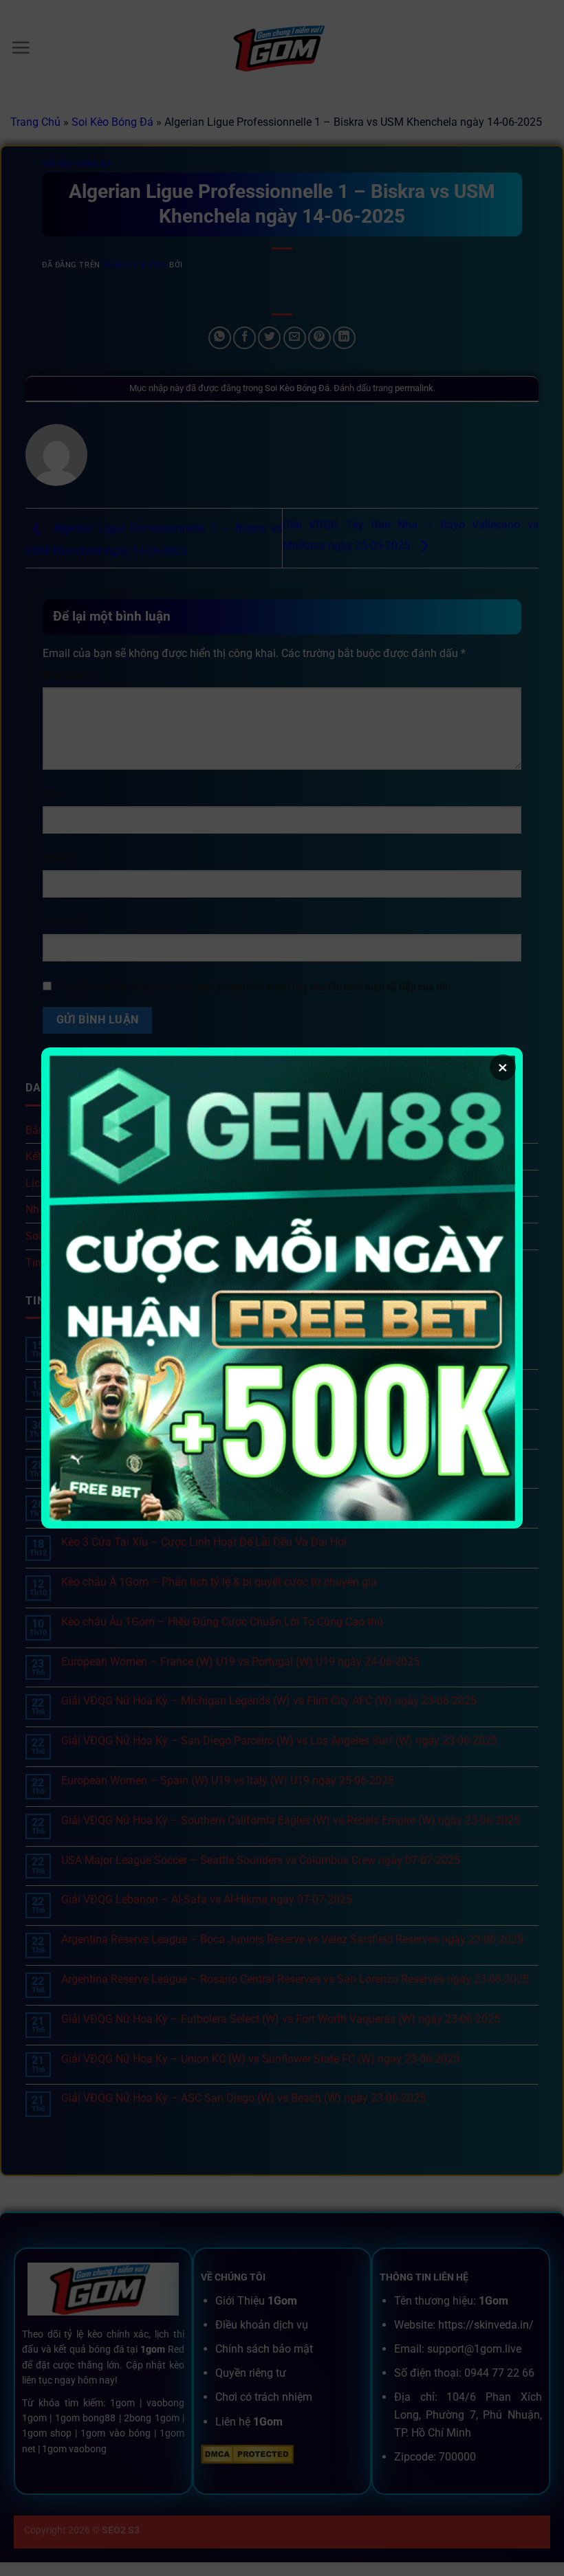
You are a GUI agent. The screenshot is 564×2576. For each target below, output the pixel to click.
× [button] (503, 1067)
